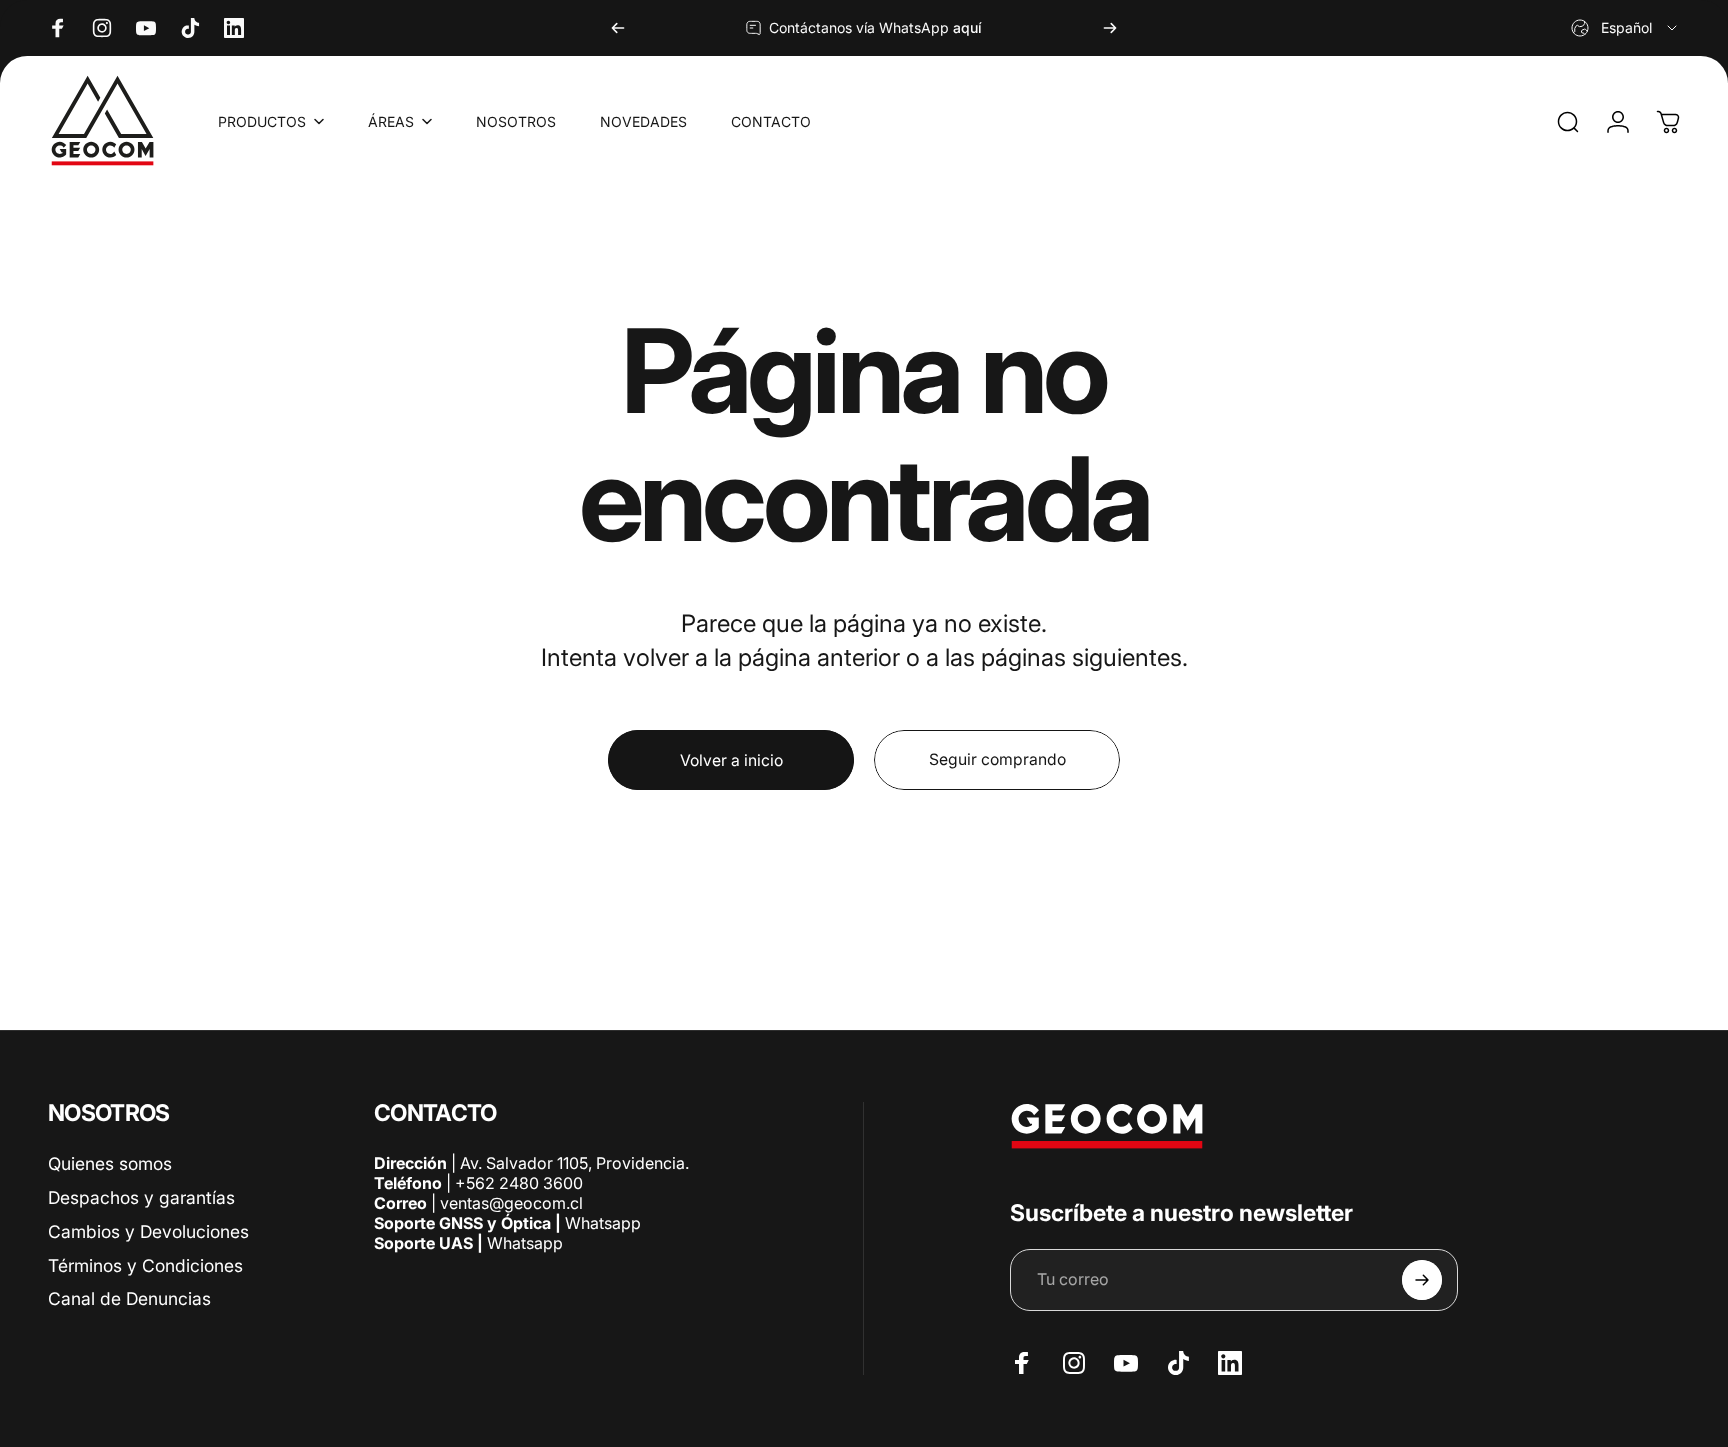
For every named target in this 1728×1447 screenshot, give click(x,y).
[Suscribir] (1422, 1280)
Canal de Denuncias (129, 1299)
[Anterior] (618, 28)
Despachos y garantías (141, 1197)
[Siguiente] (1110, 28)
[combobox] (1625, 28)
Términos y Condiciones (145, 1265)
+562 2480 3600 (519, 1183)
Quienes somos (110, 1163)
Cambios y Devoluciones (148, 1231)
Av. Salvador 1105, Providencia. (574, 1163)
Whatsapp (601, 1223)
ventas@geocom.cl (511, 1203)
